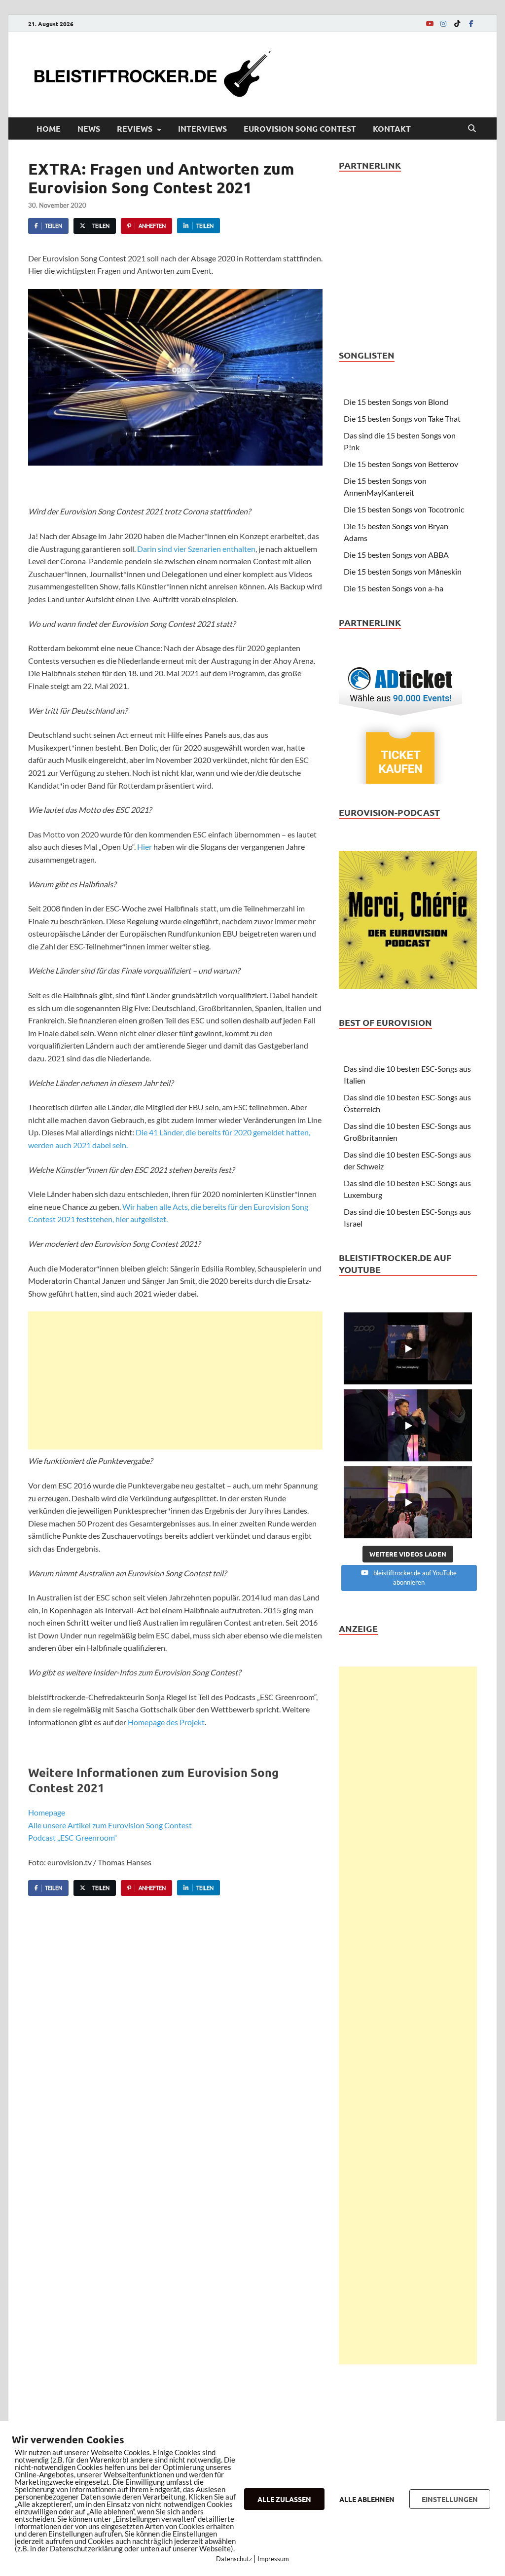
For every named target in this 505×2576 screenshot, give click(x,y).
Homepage (47, 1812)
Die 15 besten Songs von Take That (402, 418)
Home (49, 128)
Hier (144, 847)
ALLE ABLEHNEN (367, 2499)
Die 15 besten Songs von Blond (396, 402)
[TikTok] (457, 23)
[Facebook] (471, 23)
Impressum (273, 2559)
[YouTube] (430, 23)
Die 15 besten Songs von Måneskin (403, 571)
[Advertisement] (175, 1380)
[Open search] (472, 129)
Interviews (202, 128)
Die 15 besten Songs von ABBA (396, 555)
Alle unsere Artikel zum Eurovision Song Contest (110, 1825)
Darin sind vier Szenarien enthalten (196, 549)
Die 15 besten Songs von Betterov (401, 464)
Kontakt (392, 128)
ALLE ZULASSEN (284, 2499)
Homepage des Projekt (166, 1722)
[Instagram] (443, 23)
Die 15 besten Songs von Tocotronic (404, 509)
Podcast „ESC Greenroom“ (73, 1837)
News (89, 128)
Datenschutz (234, 2559)
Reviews (135, 128)
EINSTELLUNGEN (450, 2499)
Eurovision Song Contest (300, 128)
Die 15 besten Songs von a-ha (394, 588)
